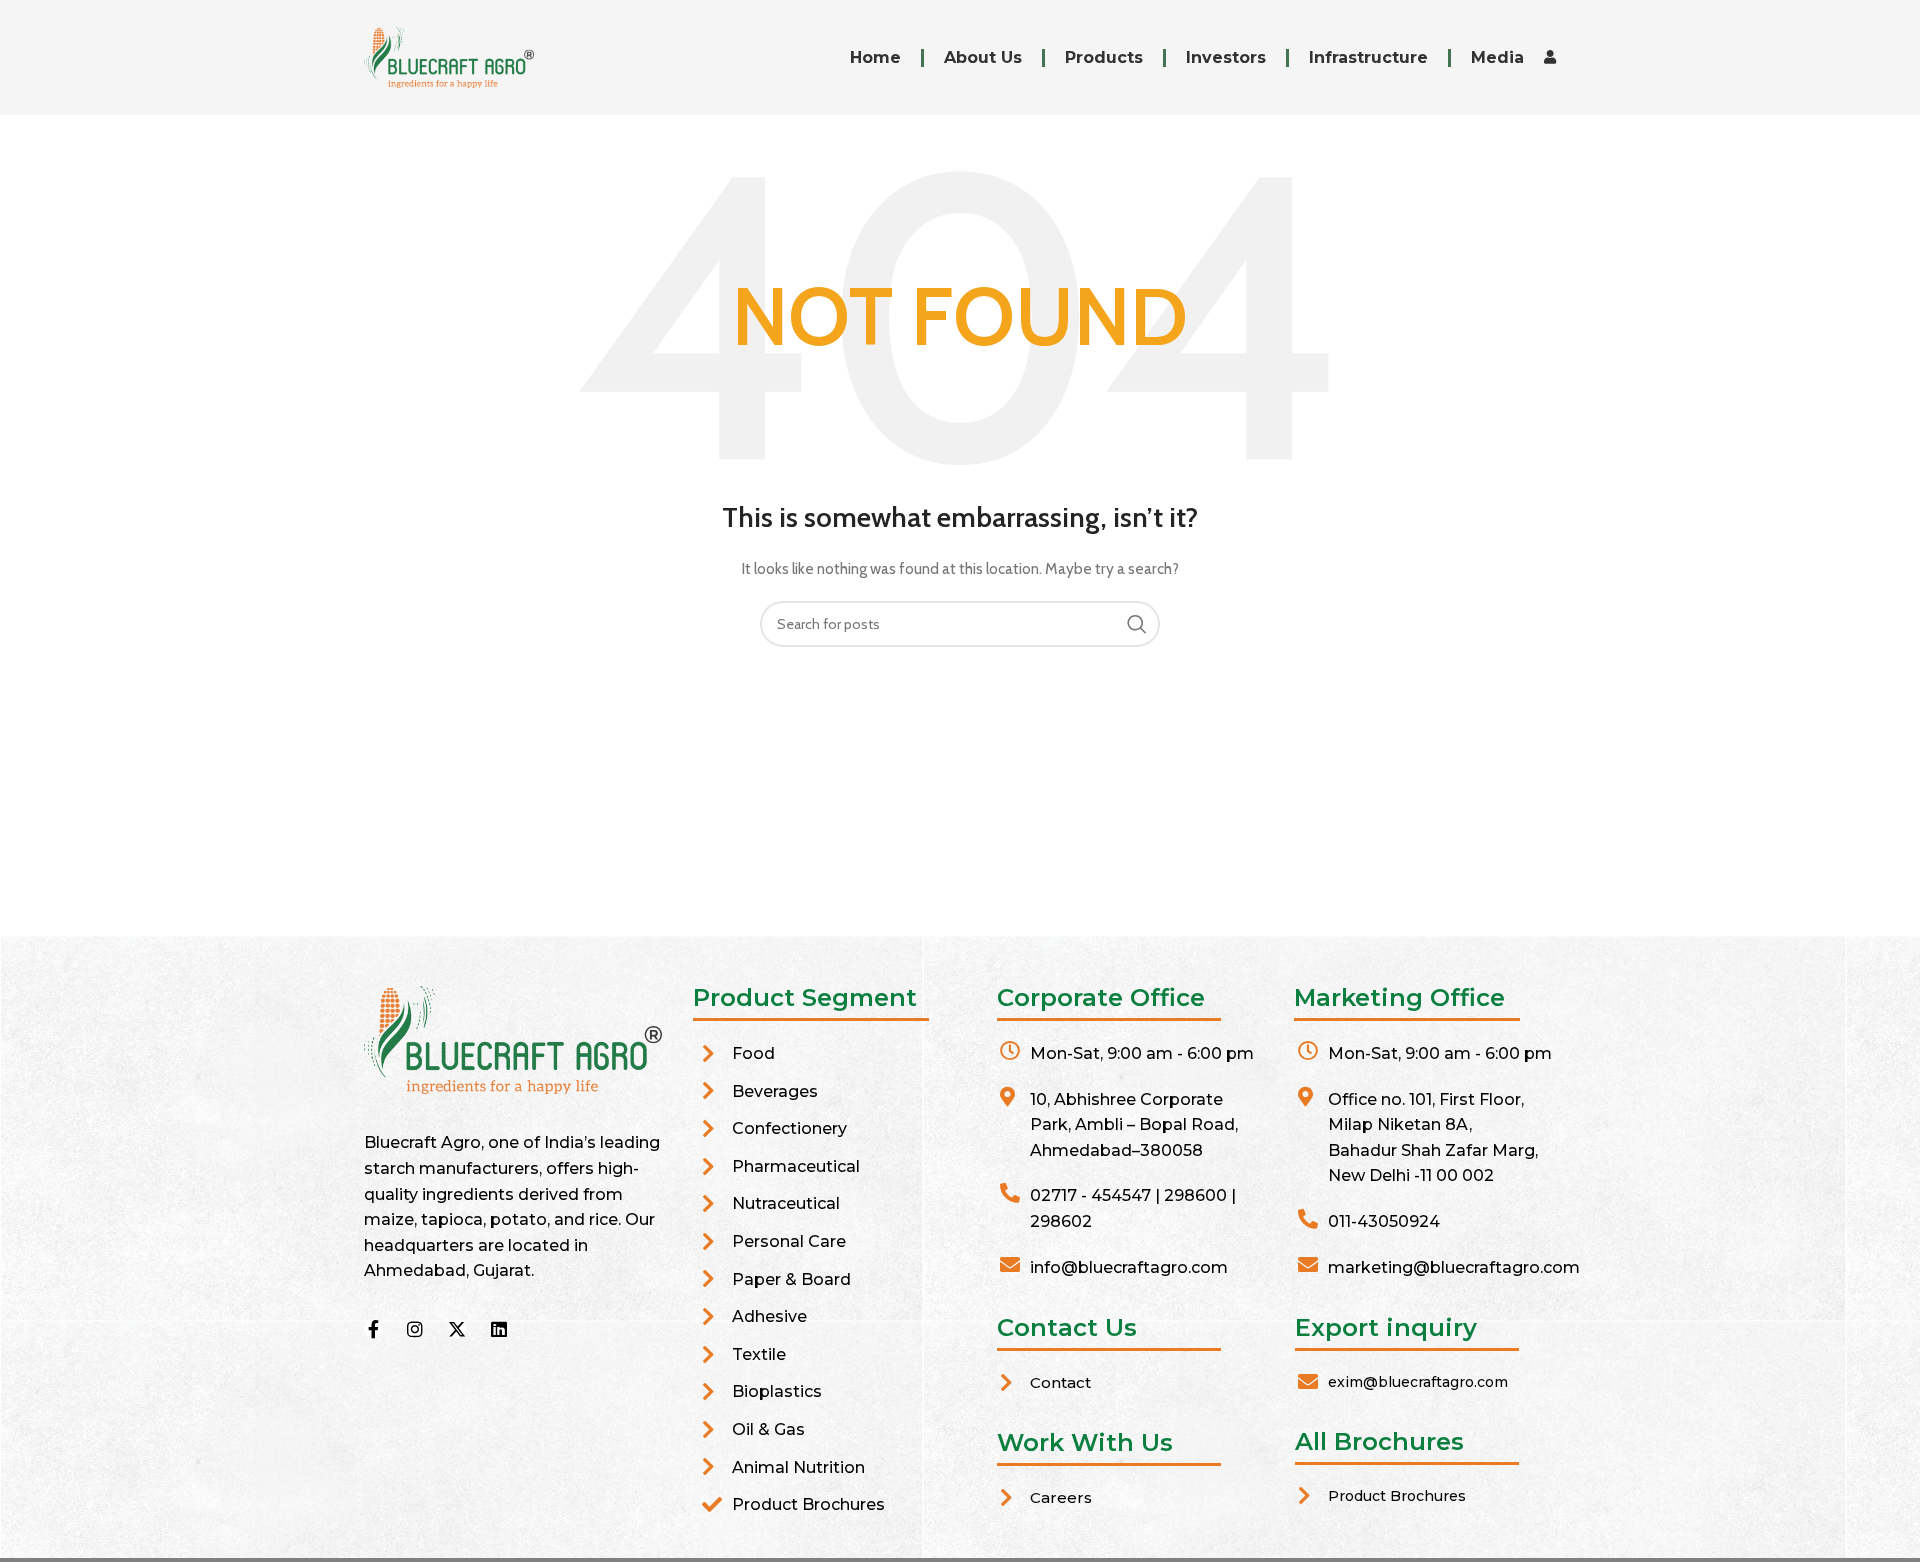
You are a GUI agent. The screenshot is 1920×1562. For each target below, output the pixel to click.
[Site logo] (449, 56)
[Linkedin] (499, 1329)
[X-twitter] (457, 1329)
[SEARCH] (1137, 624)
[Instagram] (415, 1329)
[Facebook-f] (373, 1329)
